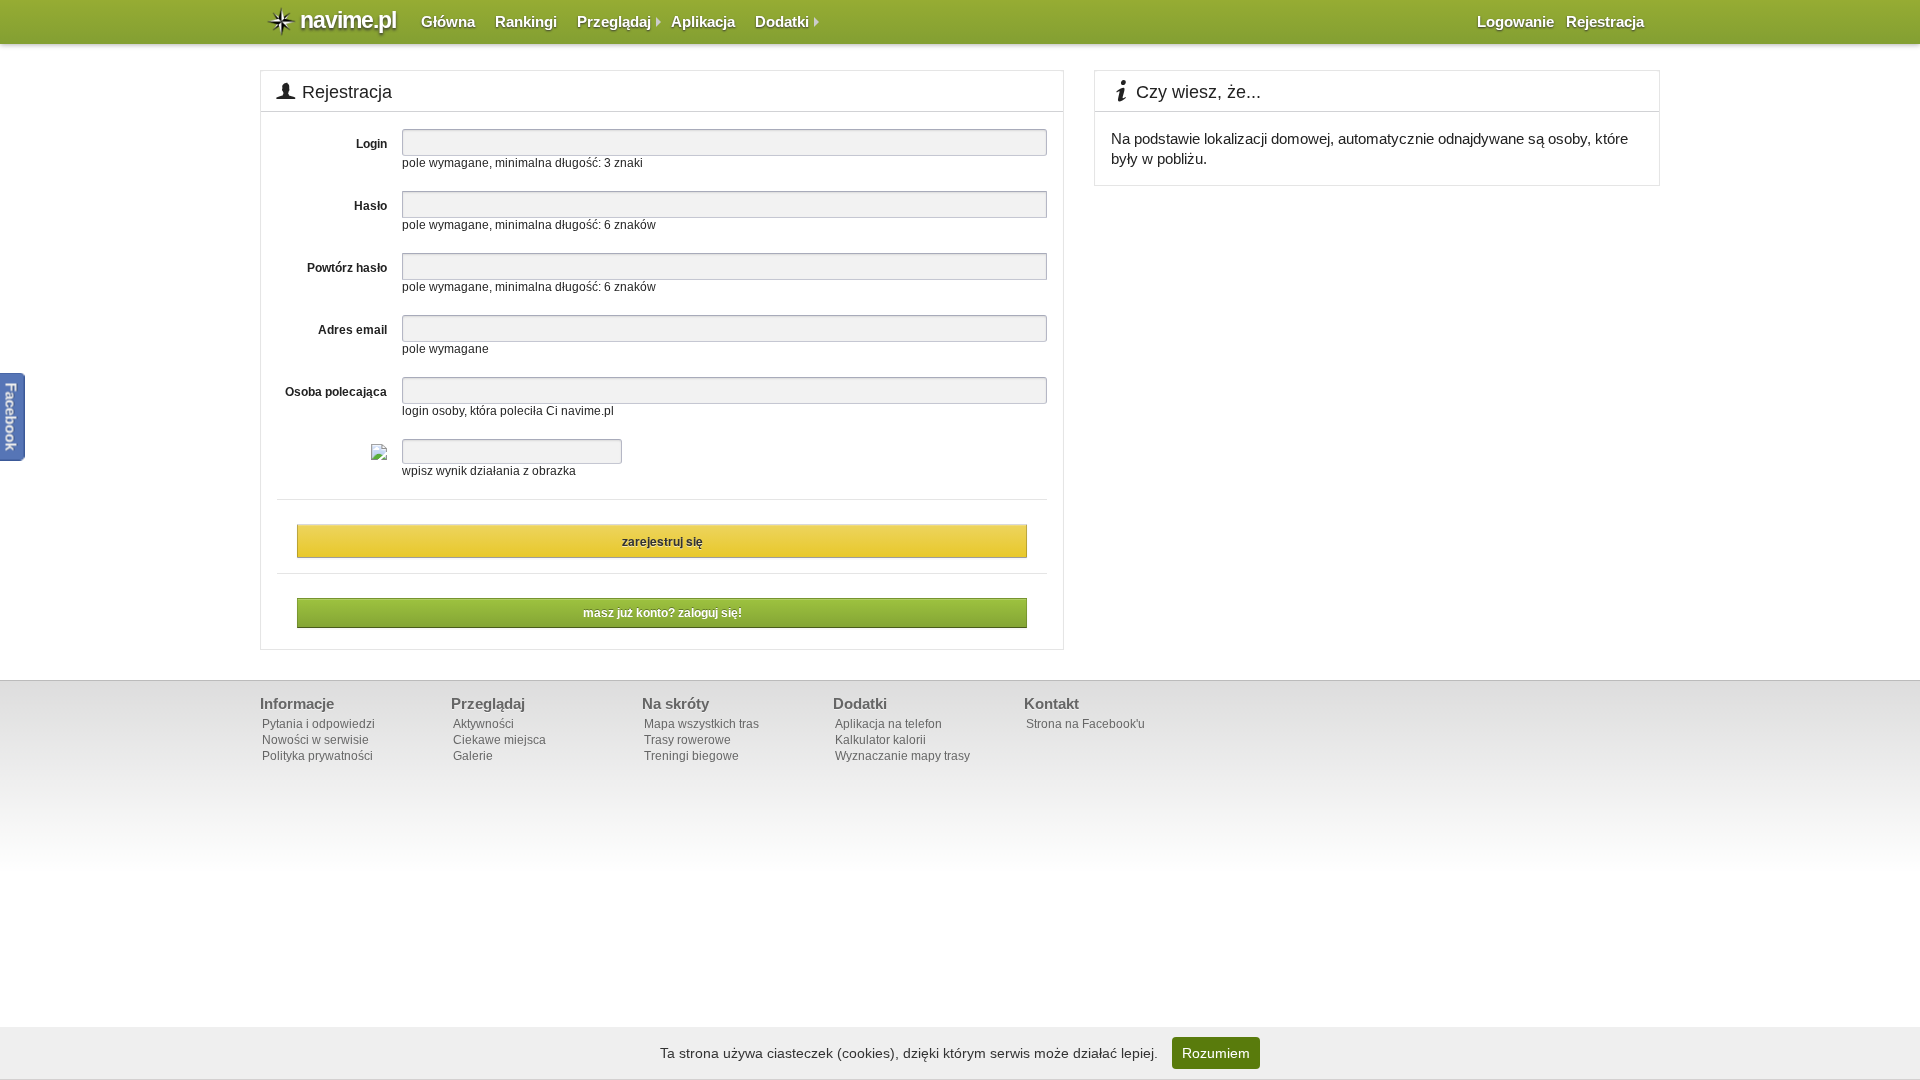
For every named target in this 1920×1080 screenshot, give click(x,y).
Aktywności (483, 724)
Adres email (352, 330)
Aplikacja (703, 21)
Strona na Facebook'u (1085, 724)
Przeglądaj (614, 21)
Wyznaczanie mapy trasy (902, 756)
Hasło (370, 206)
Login (371, 144)
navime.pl (348, 20)
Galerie (473, 756)
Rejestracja (1605, 21)
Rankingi (526, 21)
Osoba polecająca (336, 392)
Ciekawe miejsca (499, 740)
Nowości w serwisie (315, 740)
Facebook (11, 417)
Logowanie (1515, 21)
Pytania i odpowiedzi (318, 724)
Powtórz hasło (347, 268)
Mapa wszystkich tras (701, 724)
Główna (448, 21)
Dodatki (782, 21)
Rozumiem (1216, 1053)
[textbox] (724, 204)
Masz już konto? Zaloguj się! (662, 613)
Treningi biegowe (691, 756)
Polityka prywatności (317, 756)
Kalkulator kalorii (880, 740)
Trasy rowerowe (687, 740)
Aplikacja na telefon (888, 724)
